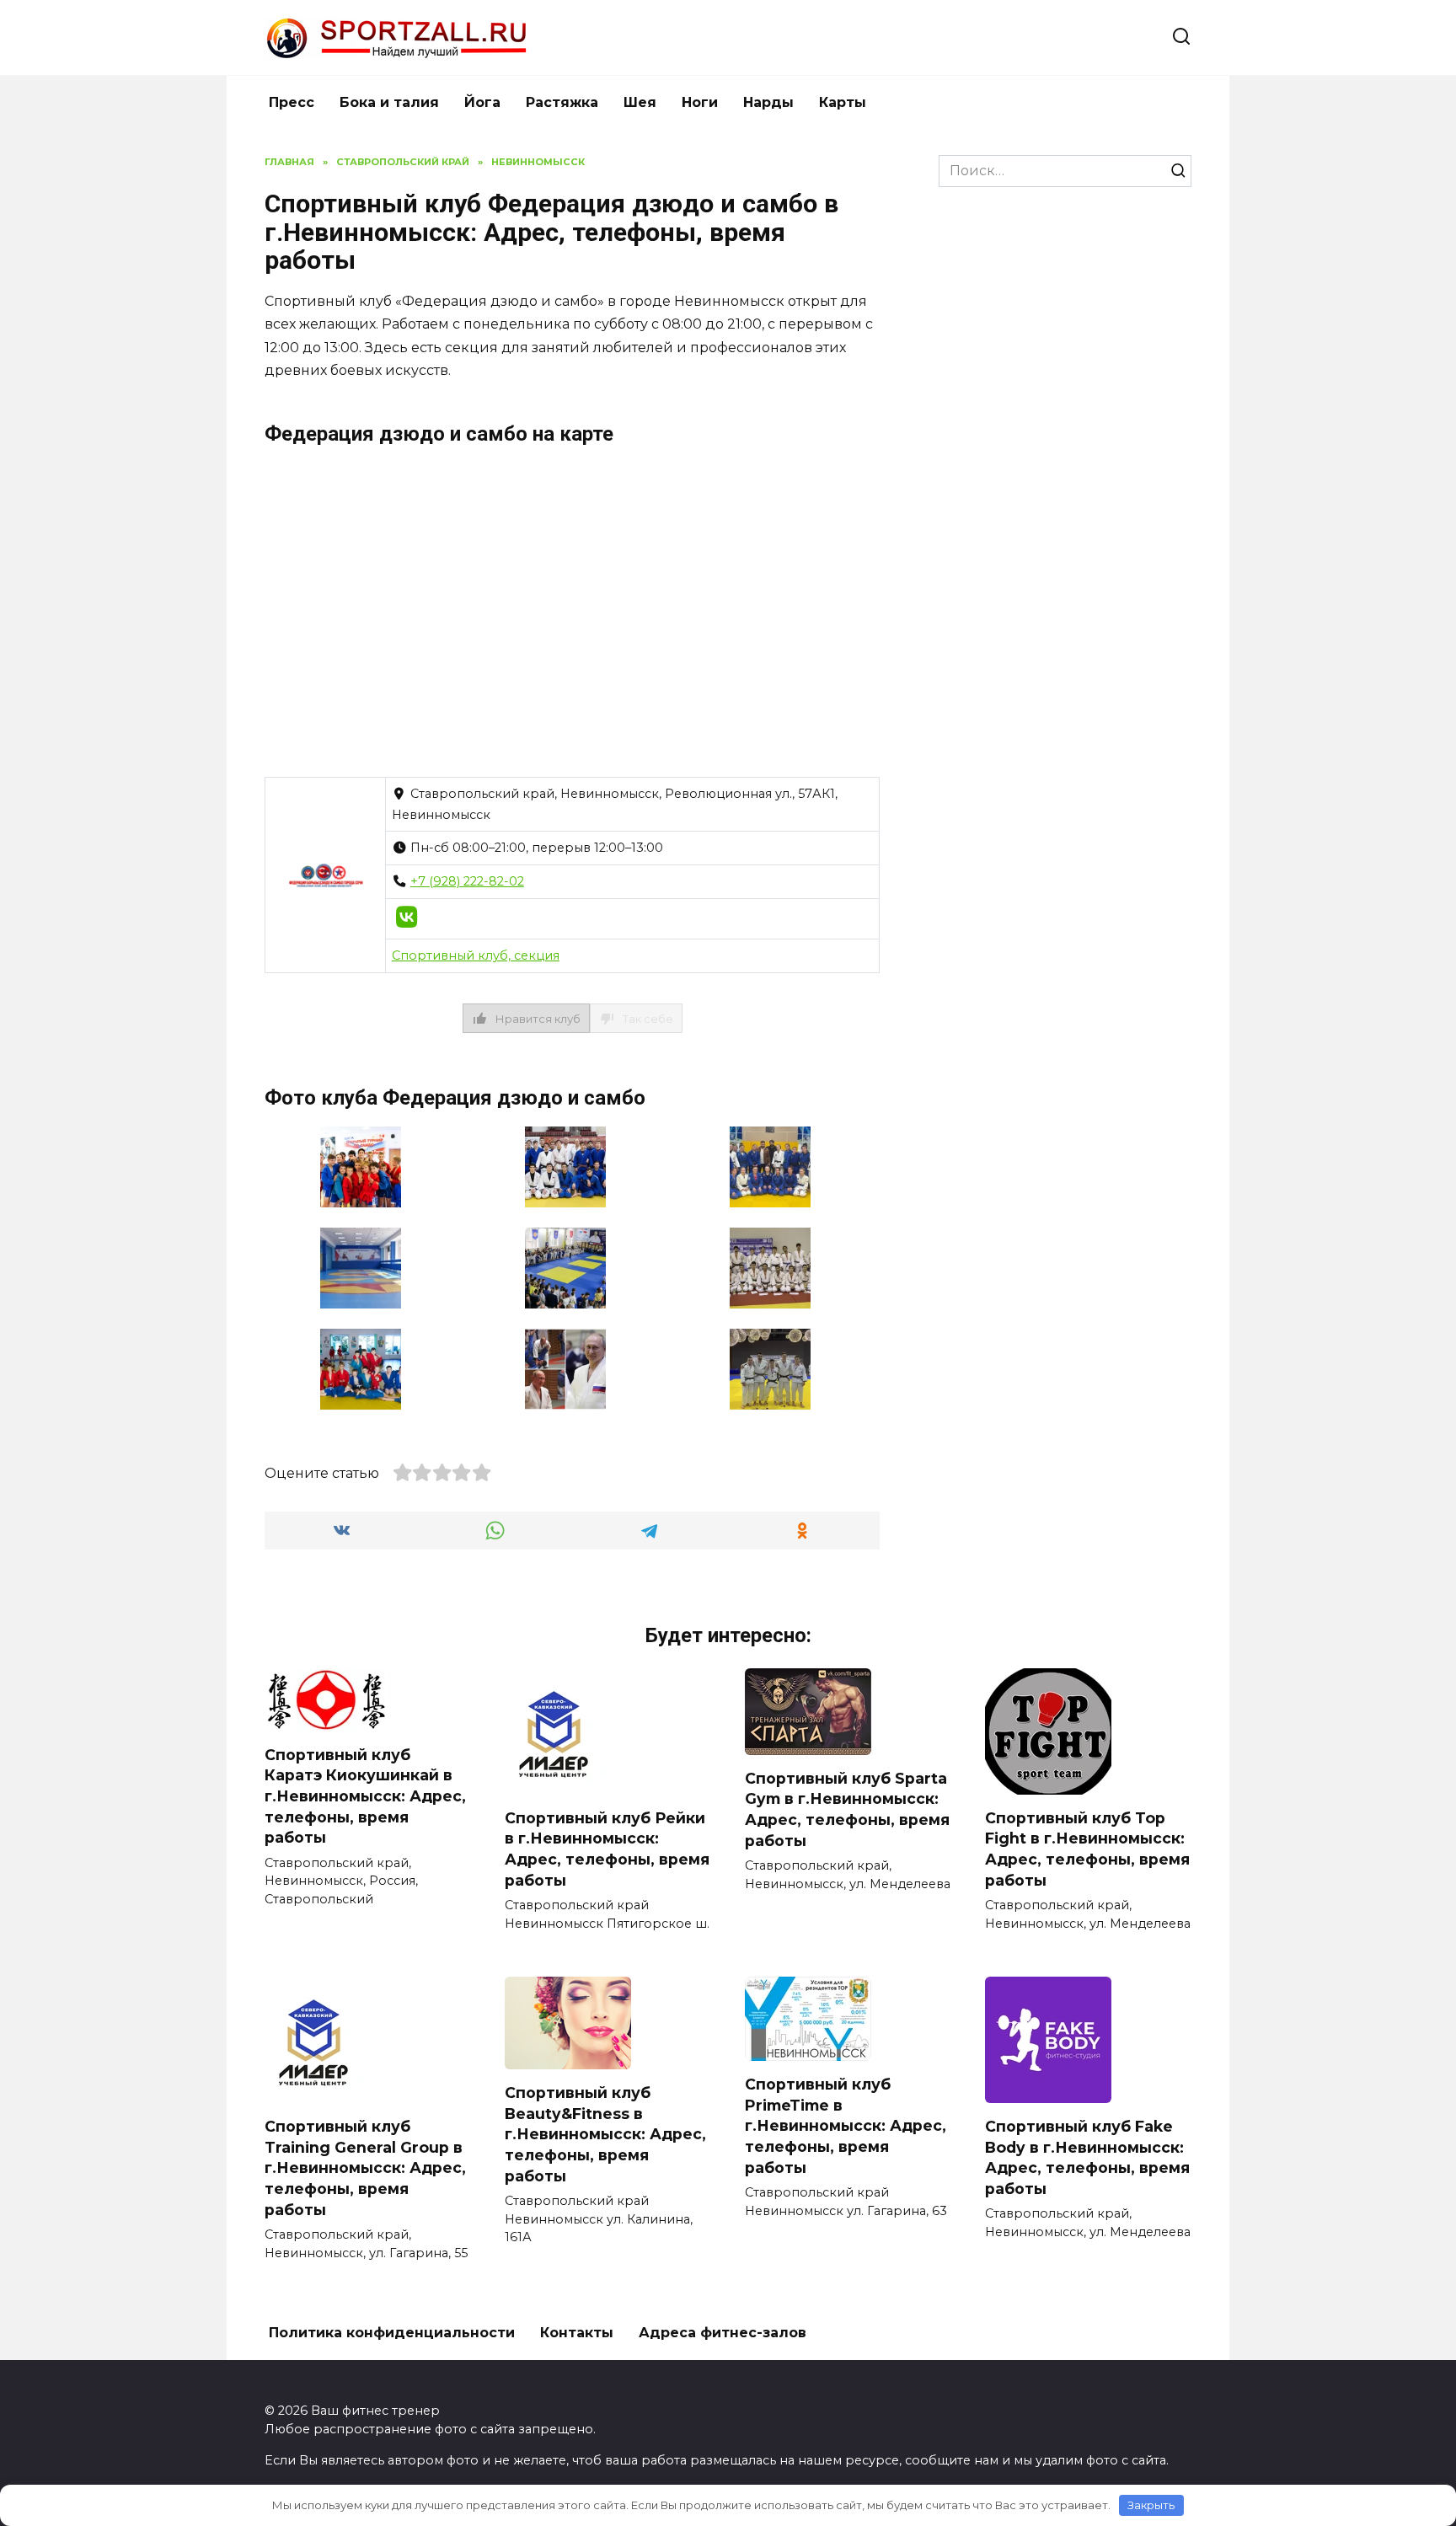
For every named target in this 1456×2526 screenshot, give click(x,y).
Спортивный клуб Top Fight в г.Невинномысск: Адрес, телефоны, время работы (1087, 1849)
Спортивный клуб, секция (476, 955)
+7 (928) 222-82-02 (467, 881)
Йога (482, 102)
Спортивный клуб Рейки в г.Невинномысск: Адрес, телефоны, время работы (607, 1849)
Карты (843, 102)
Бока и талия (389, 102)
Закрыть (1151, 2505)
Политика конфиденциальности (392, 2333)
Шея (640, 102)
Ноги (700, 102)
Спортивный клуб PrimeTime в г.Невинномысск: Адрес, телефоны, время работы (846, 2126)
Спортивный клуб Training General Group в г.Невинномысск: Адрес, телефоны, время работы (365, 2168)
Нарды (768, 102)
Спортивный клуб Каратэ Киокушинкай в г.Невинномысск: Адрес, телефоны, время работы (365, 1796)
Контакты (577, 2333)
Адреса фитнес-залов (723, 2333)
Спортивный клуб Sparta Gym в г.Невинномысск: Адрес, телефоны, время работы (847, 1809)
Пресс (292, 102)
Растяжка (562, 102)
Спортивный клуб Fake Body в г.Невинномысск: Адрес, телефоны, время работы (1087, 2157)
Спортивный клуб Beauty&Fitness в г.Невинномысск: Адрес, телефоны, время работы (605, 2134)
